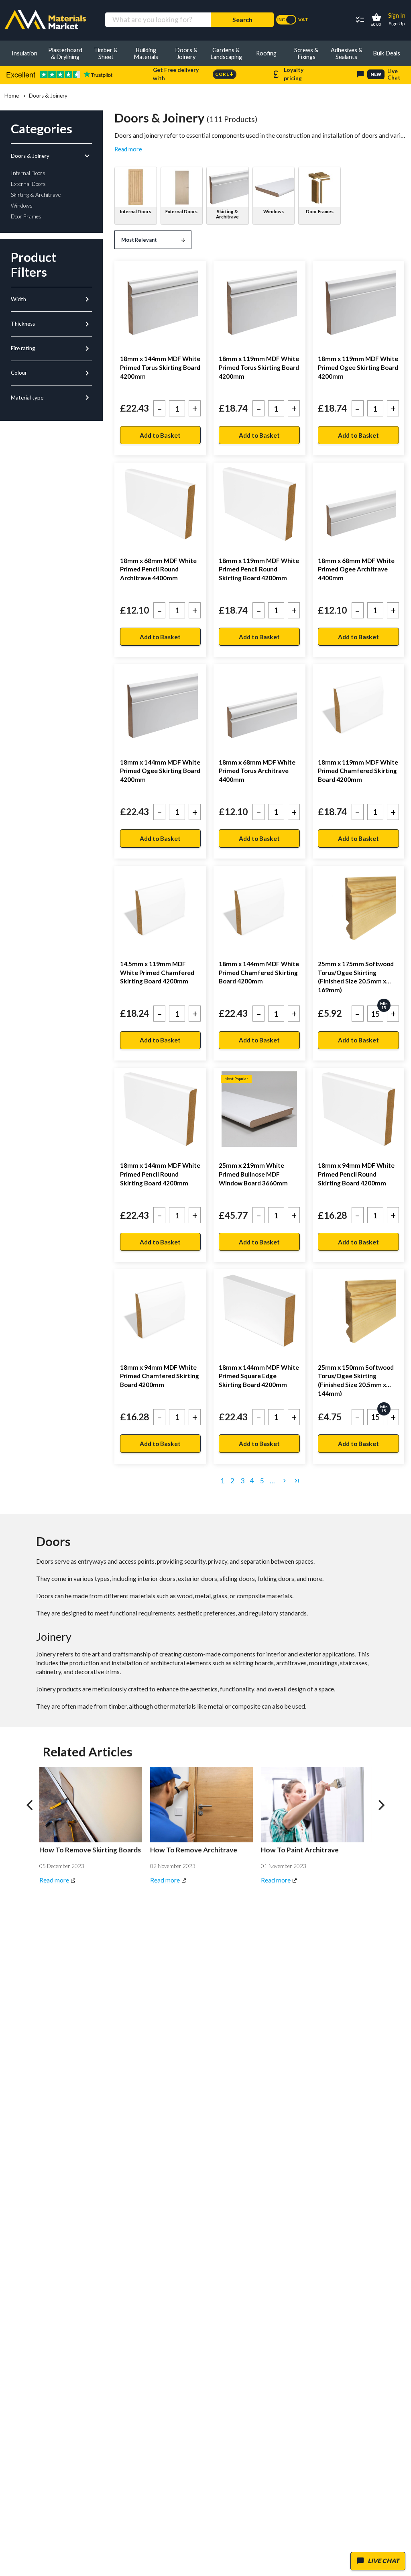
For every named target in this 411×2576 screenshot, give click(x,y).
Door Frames (320, 211)
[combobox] (158, 20)
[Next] (380, 1805)
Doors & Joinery (51, 156)
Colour (51, 373)
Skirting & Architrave (227, 214)
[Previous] (31, 1805)
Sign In (397, 15)
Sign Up (397, 23)
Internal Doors (136, 211)
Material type (51, 398)
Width (51, 299)
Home (12, 96)
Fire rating (51, 349)
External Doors (181, 211)
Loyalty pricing (287, 74)
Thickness (51, 324)
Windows (274, 211)
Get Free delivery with (193, 74)
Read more (128, 149)
